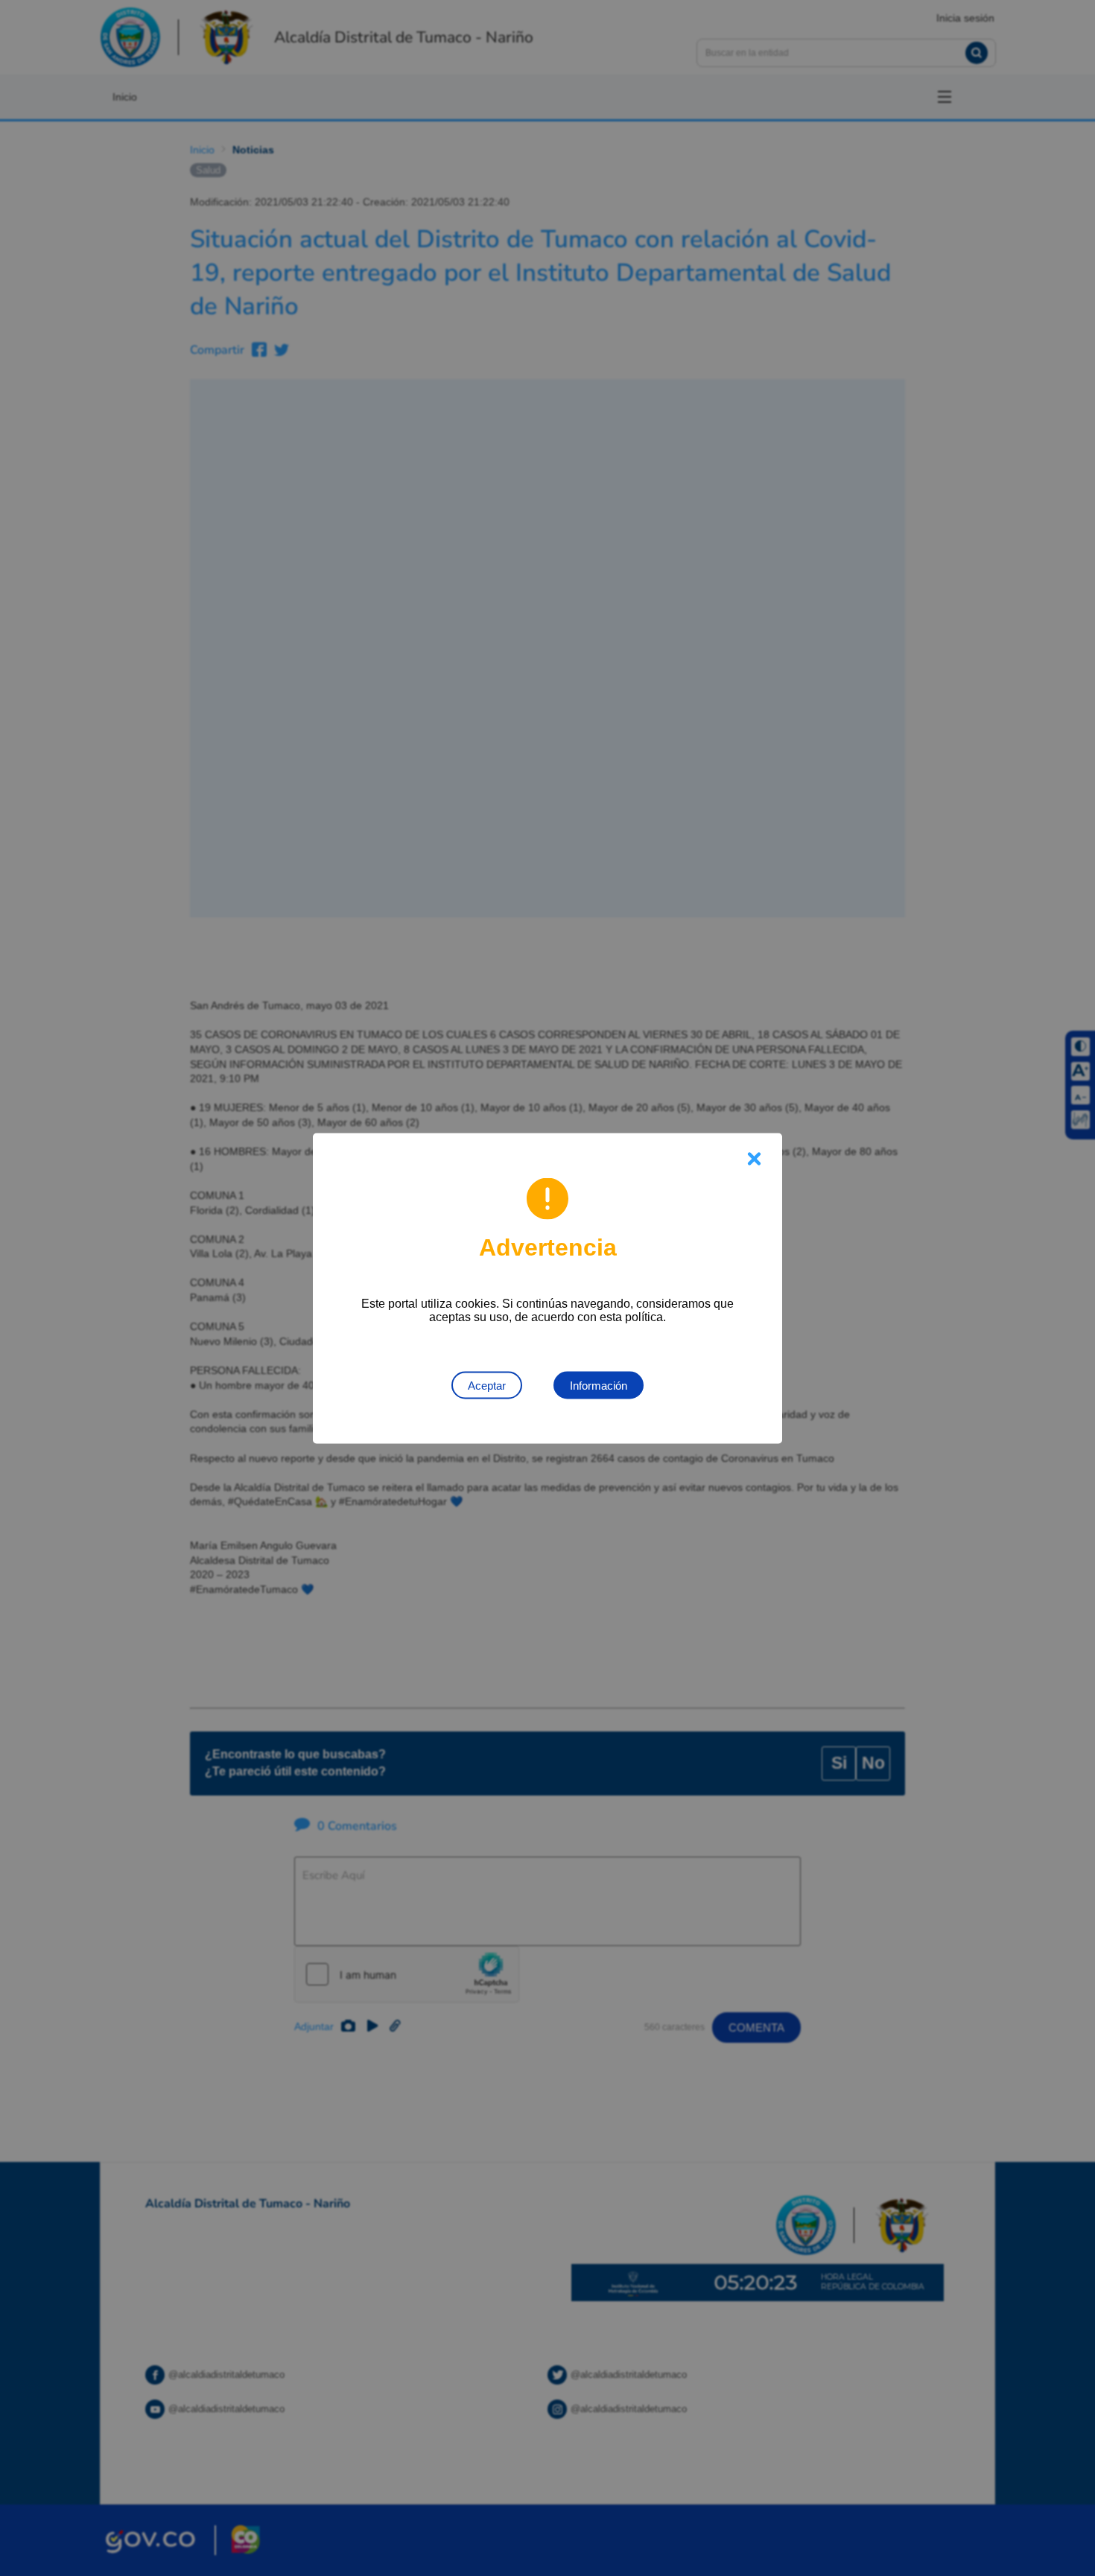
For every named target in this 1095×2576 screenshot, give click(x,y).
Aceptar (487, 1385)
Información (599, 1385)
